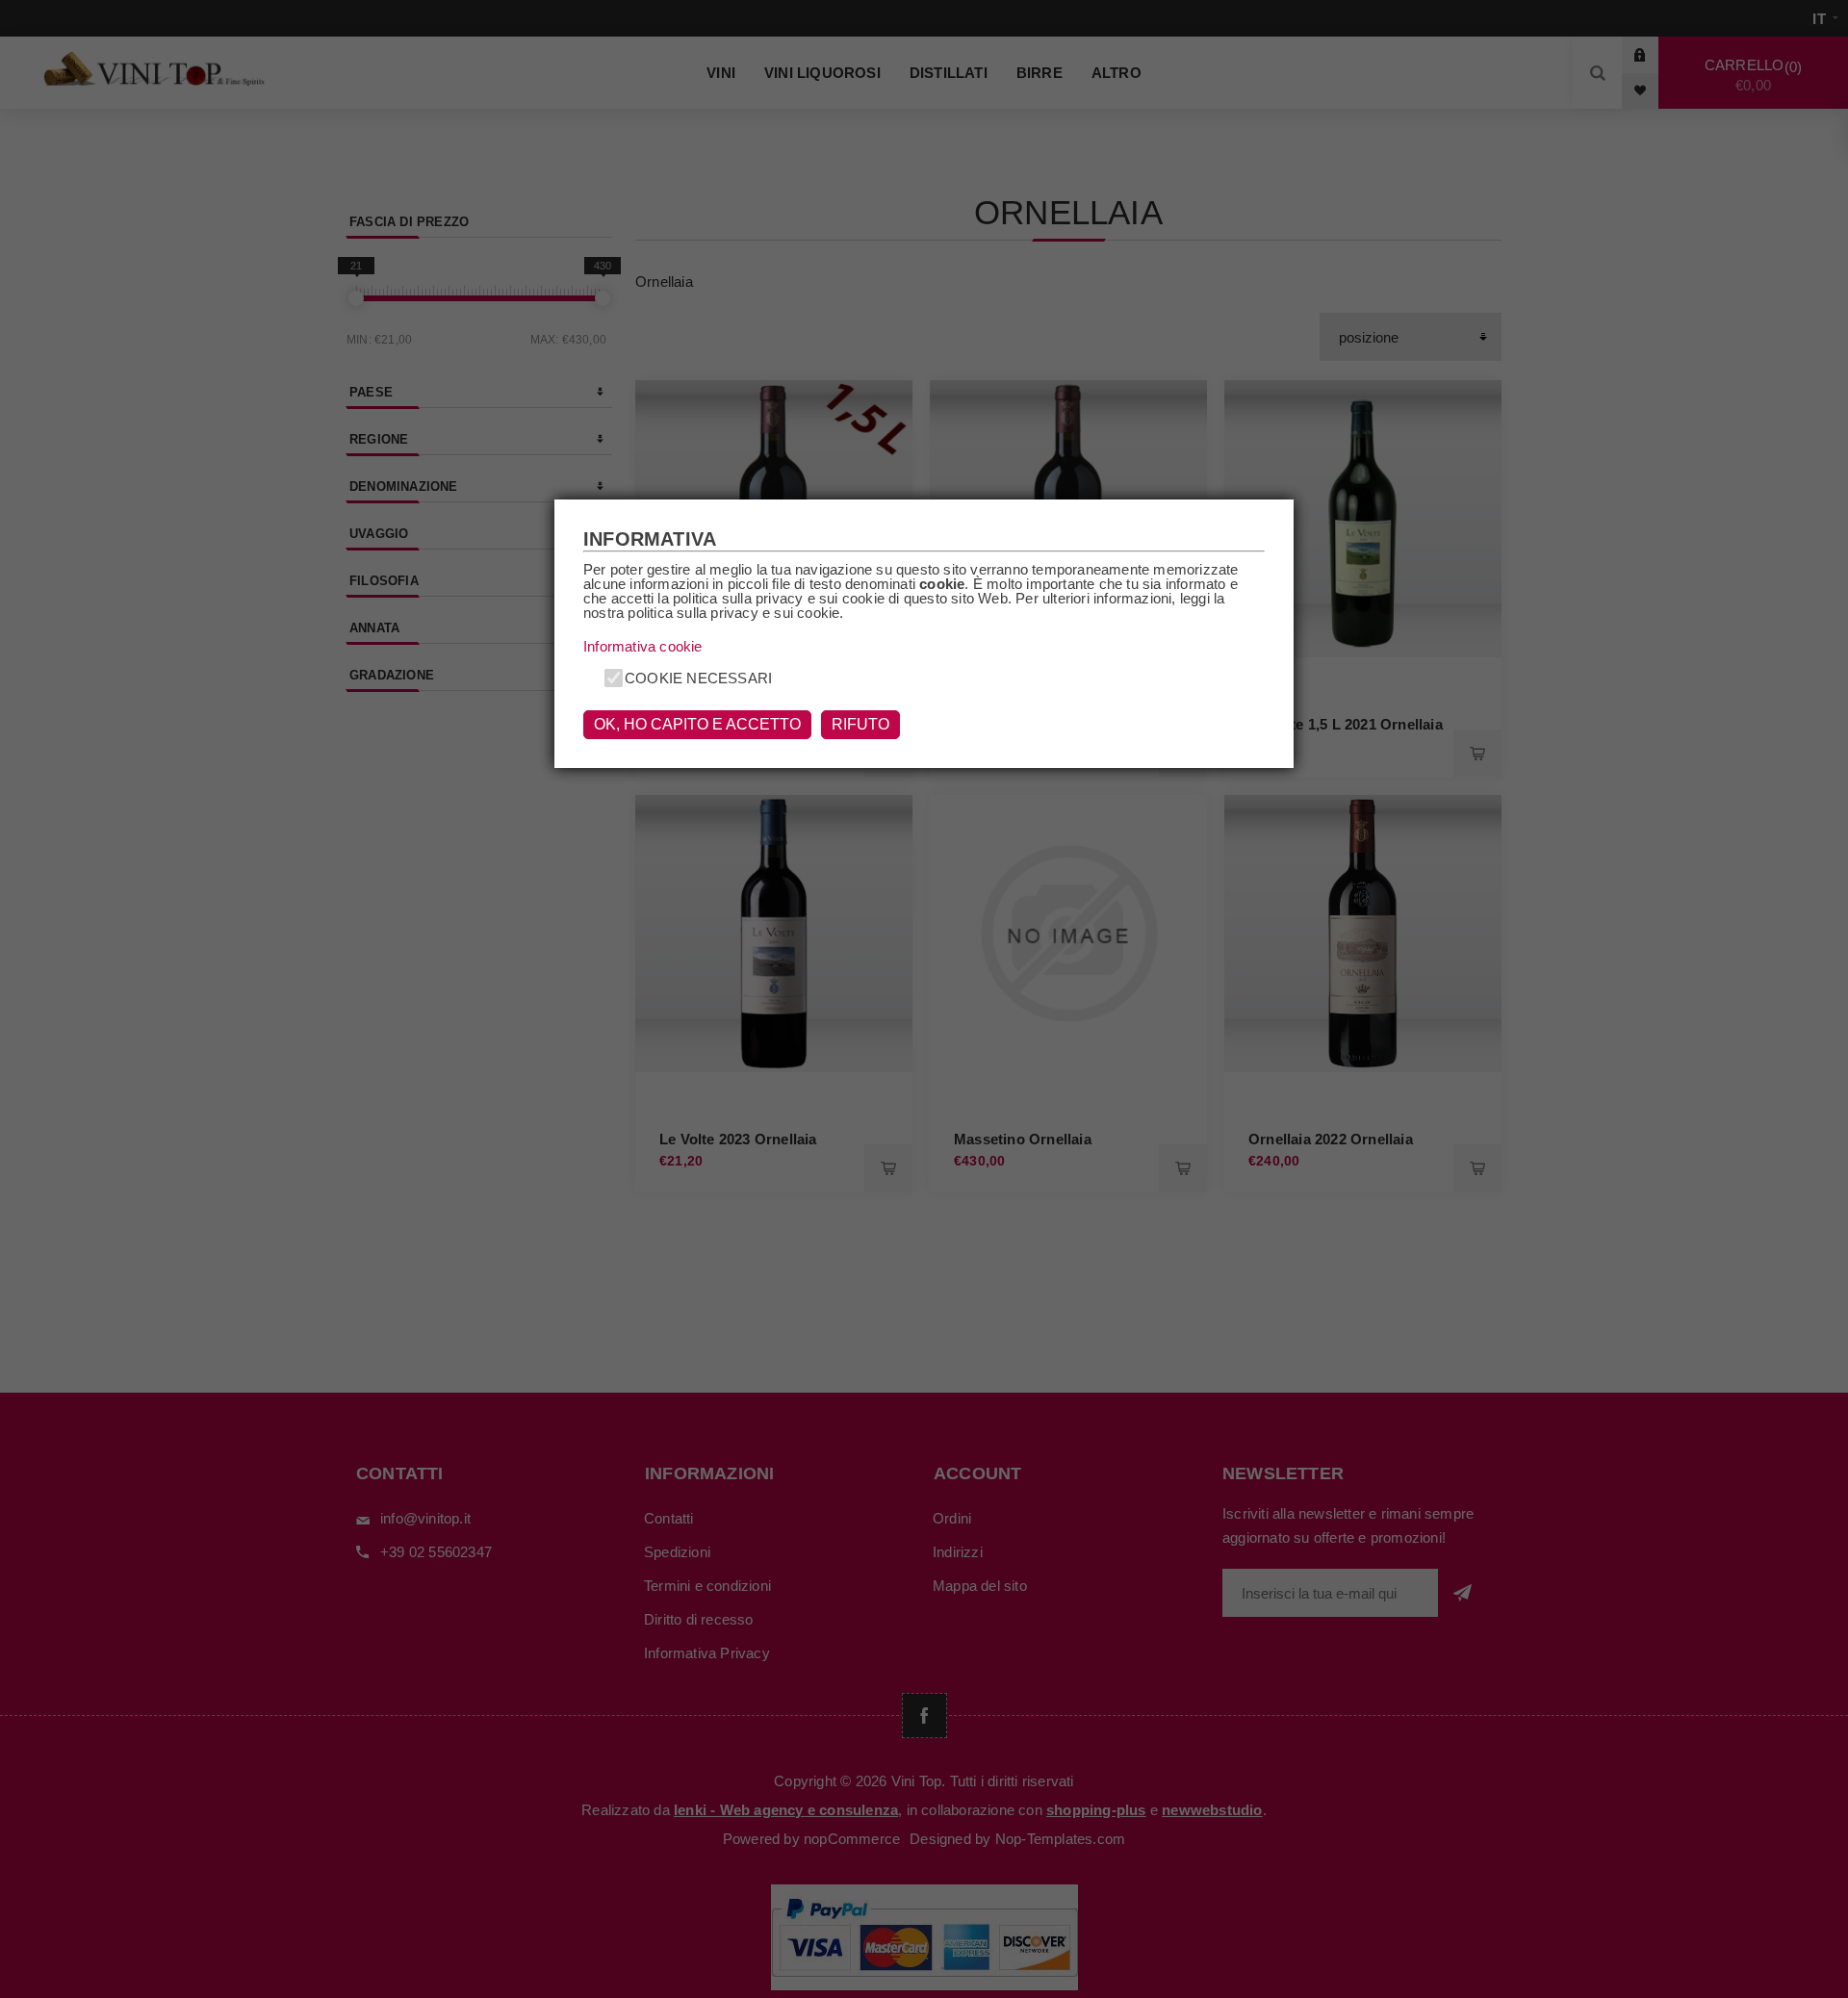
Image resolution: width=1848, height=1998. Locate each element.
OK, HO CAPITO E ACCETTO (697, 724)
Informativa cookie (643, 646)
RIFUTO (860, 724)
